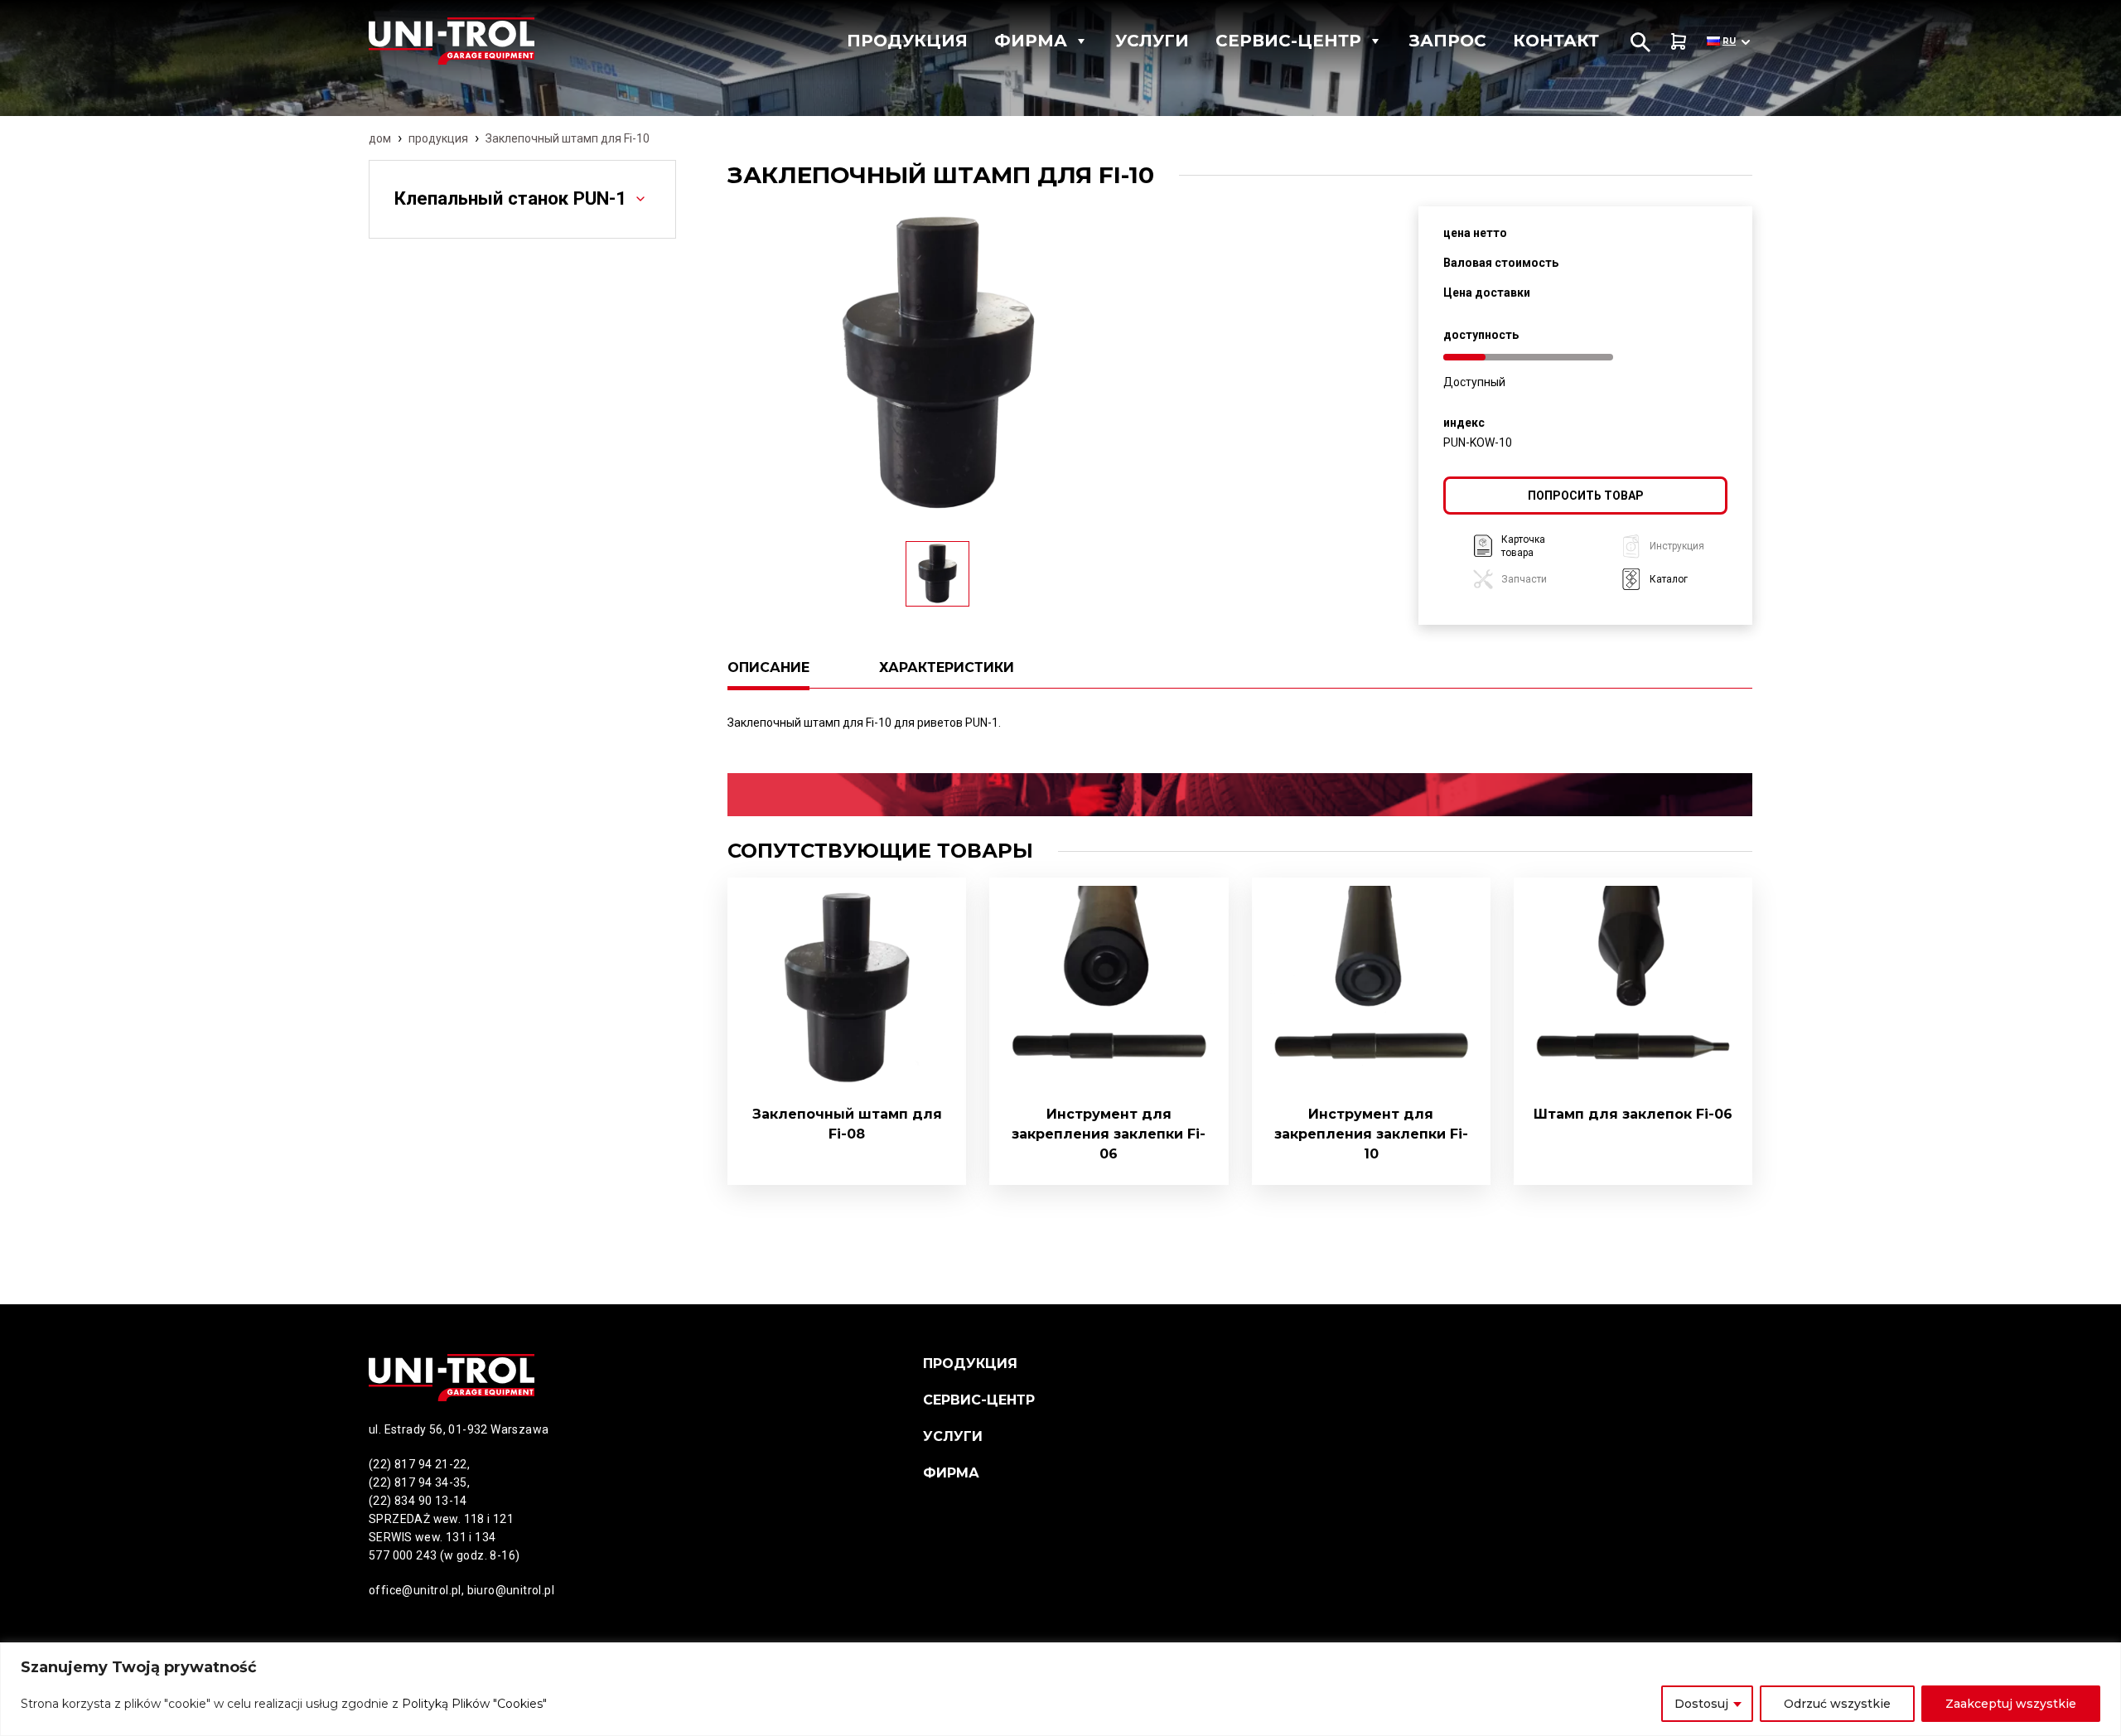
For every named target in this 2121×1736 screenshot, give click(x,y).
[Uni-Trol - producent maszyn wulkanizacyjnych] (484, 41)
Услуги (1152, 41)
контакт (1556, 41)
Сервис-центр (1288, 41)
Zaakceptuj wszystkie (2011, 1704)
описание (768, 667)
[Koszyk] (1679, 41)
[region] (1060, 1689)
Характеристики (947, 667)
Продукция (907, 41)
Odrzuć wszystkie (1837, 1704)
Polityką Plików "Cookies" (474, 1704)
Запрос (1448, 41)
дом (380, 138)
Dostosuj (1701, 1704)
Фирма (1031, 41)
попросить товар (1586, 496)
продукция (438, 138)
